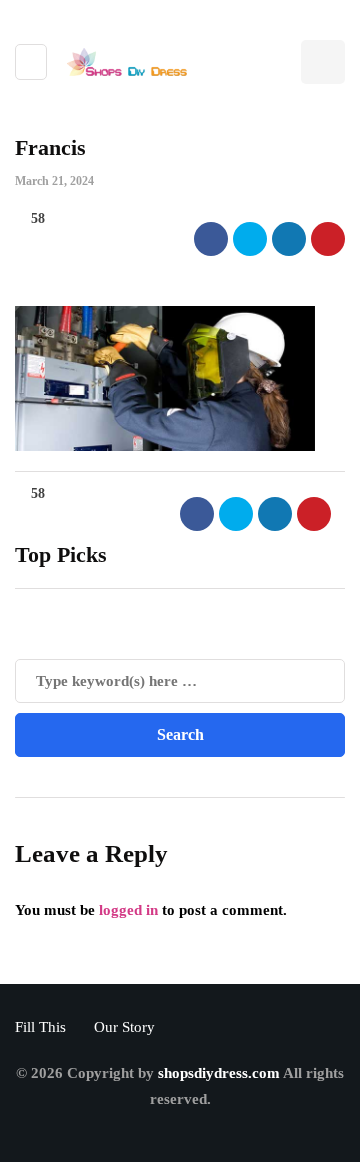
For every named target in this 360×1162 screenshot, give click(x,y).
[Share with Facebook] (211, 239)
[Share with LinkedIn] (289, 239)
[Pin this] (328, 239)
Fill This (40, 1027)
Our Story (124, 1027)
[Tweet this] (250, 239)
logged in (128, 910)
